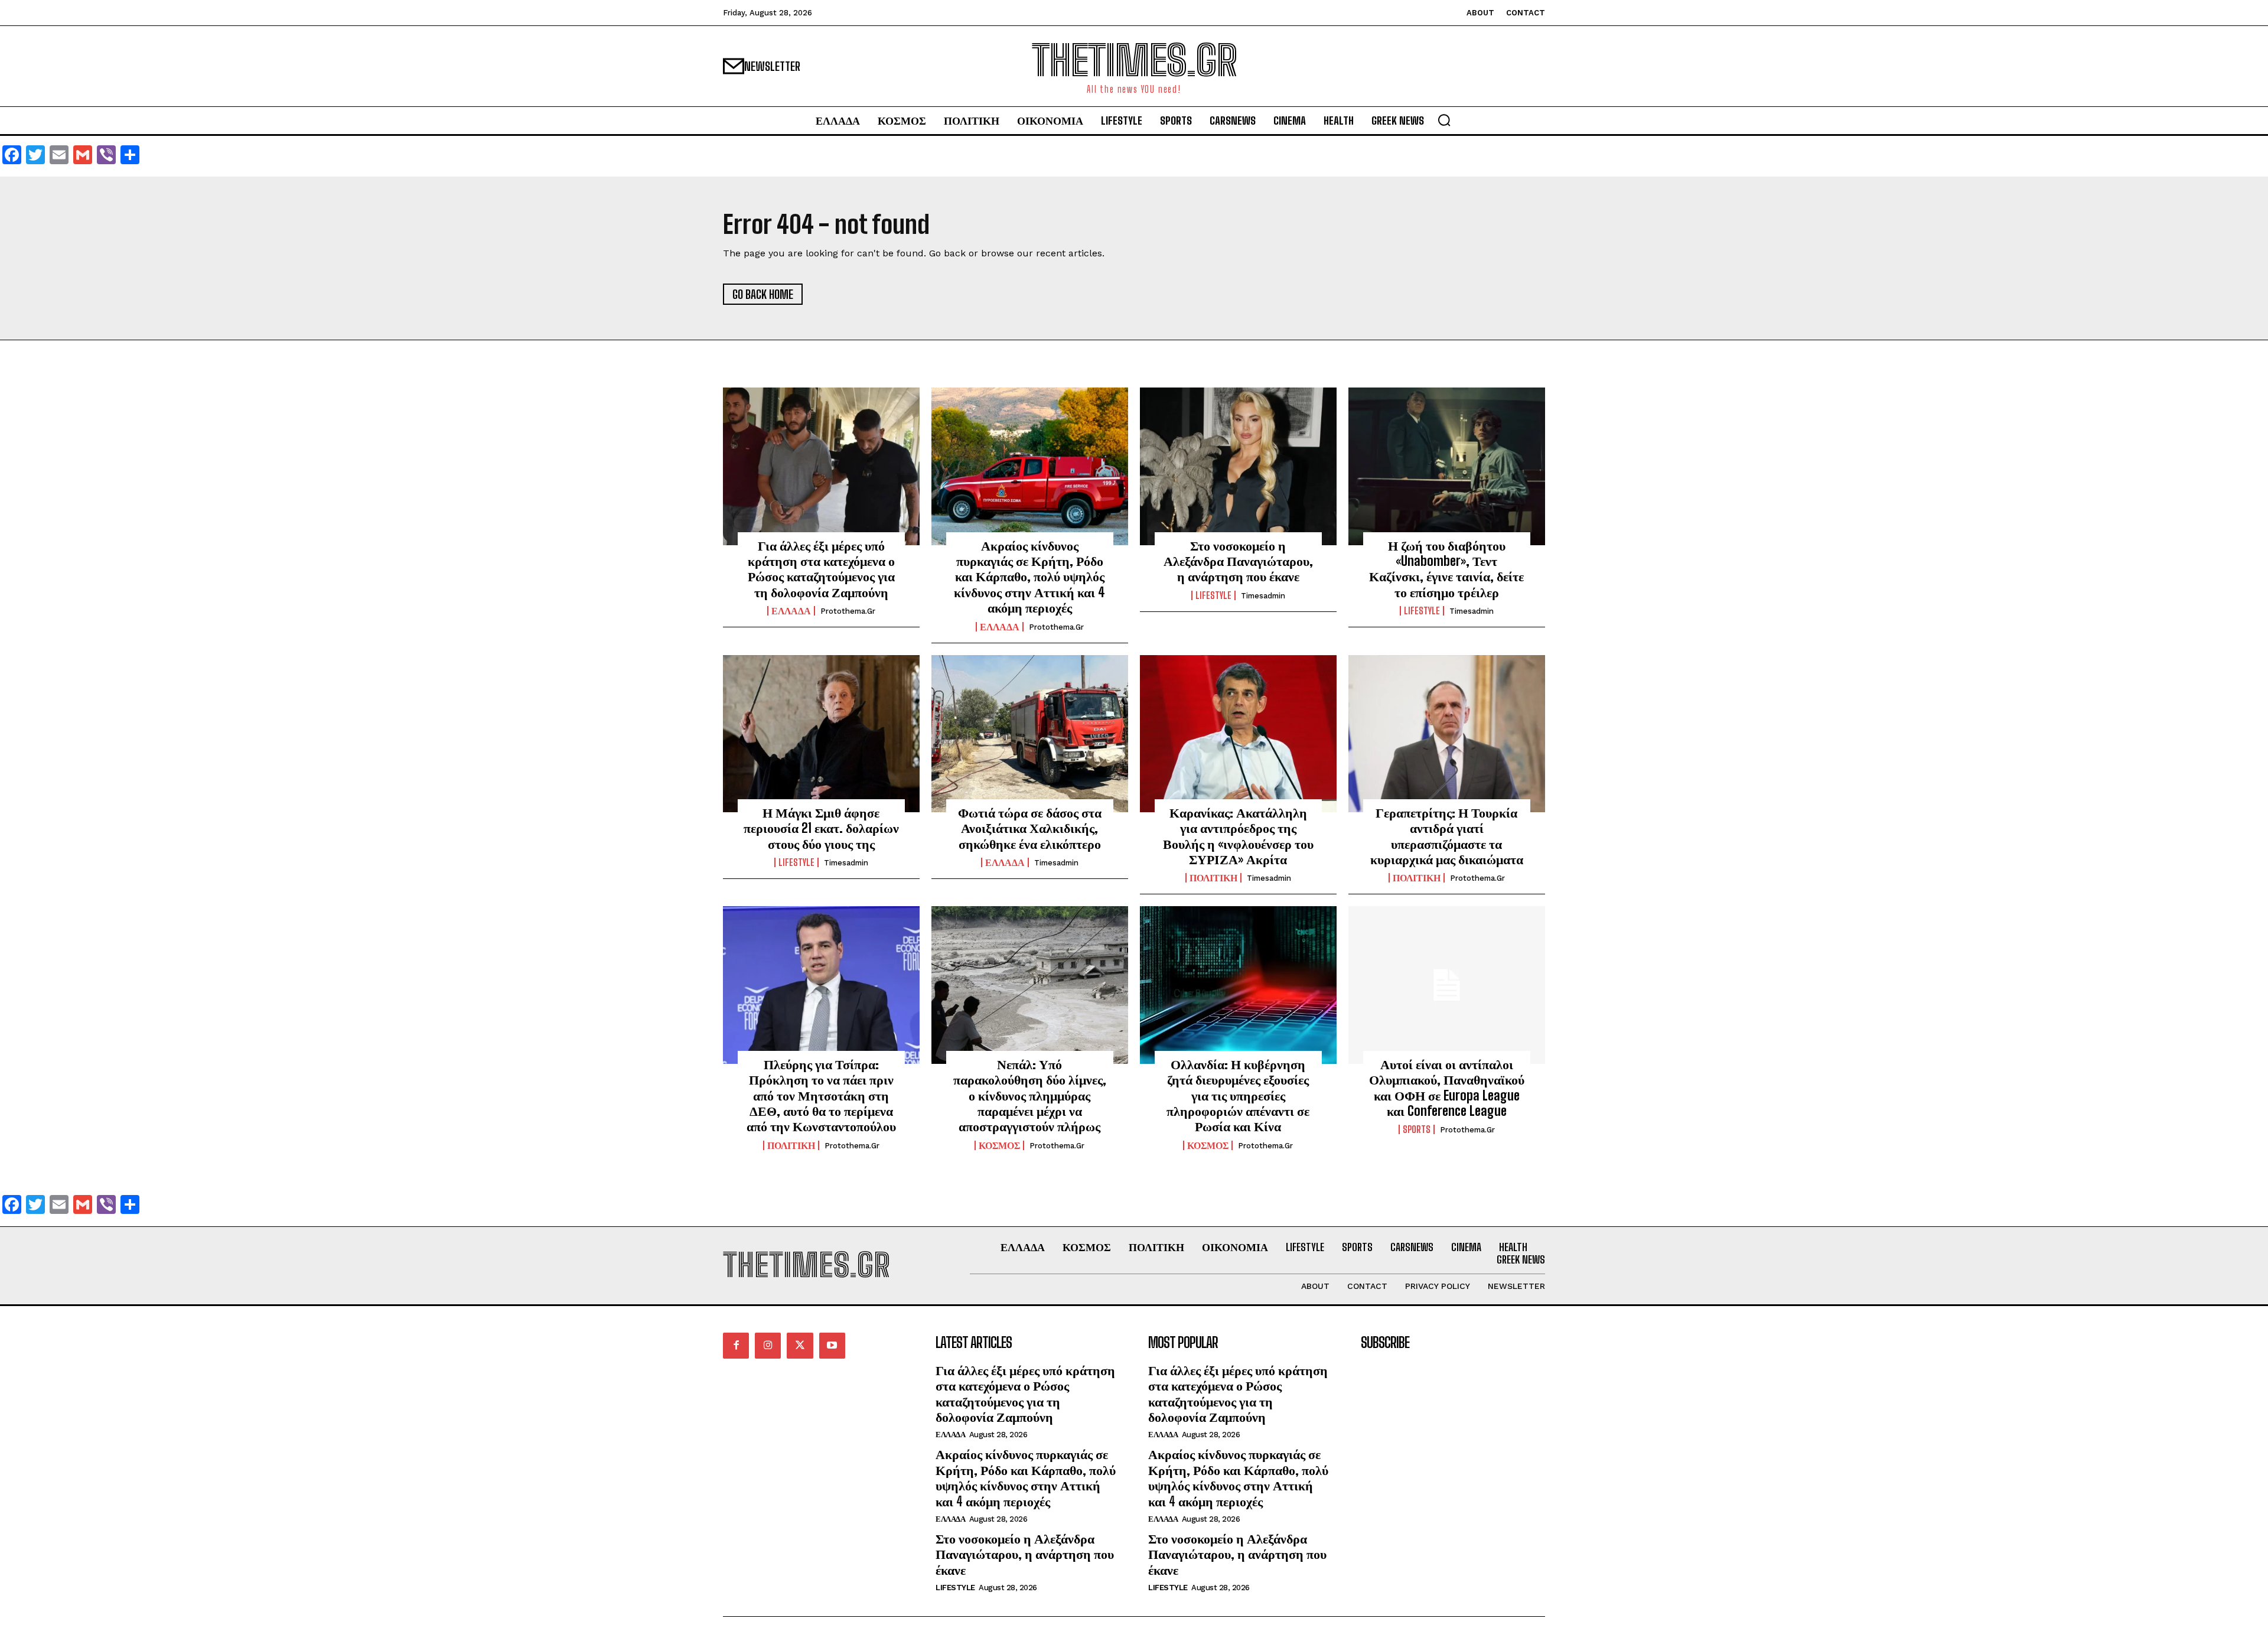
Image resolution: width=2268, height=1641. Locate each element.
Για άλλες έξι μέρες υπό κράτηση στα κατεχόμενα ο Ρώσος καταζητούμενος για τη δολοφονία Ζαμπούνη (821, 569)
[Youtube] (832, 1346)
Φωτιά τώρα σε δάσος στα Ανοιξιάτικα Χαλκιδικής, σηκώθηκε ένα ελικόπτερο (1030, 828)
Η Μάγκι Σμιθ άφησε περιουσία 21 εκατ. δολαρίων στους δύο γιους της (821, 828)
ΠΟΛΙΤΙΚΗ (1213, 878)
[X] (800, 1346)
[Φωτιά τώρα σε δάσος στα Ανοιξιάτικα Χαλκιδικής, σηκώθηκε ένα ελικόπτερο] (1030, 734)
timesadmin (1263, 596)
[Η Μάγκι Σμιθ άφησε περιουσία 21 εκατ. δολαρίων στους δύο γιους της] (821, 734)
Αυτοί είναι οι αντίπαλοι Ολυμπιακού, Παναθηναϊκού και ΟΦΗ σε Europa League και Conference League (1447, 1088)
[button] (1444, 120)
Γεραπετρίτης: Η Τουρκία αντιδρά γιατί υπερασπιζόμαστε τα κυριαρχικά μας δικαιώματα (1447, 836)
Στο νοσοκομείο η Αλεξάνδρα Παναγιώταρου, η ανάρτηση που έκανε (1238, 561)
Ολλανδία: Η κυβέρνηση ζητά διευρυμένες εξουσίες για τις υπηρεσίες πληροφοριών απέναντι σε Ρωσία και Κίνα (1238, 1095)
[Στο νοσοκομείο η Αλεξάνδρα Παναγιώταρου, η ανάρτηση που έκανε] (1238, 466)
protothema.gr (848, 611)
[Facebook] (736, 1346)
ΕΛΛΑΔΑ (791, 611)
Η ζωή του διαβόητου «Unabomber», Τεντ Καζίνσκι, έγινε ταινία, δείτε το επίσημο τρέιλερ (1446, 569)
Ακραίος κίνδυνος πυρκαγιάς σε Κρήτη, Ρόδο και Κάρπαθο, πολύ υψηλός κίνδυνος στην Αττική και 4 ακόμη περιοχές (1029, 577)
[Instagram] (768, 1346)
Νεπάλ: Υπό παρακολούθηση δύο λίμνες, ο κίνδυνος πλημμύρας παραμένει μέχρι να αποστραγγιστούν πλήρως (1030, 1095)
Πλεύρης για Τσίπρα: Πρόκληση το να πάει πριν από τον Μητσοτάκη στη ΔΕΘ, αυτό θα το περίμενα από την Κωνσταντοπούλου (821, 1095)
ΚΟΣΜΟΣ (999, 1145)
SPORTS (1417, 1129)
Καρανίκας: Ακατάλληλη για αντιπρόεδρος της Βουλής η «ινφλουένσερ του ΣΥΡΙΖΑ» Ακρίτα (1238, 836)
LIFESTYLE (1213, 595)
